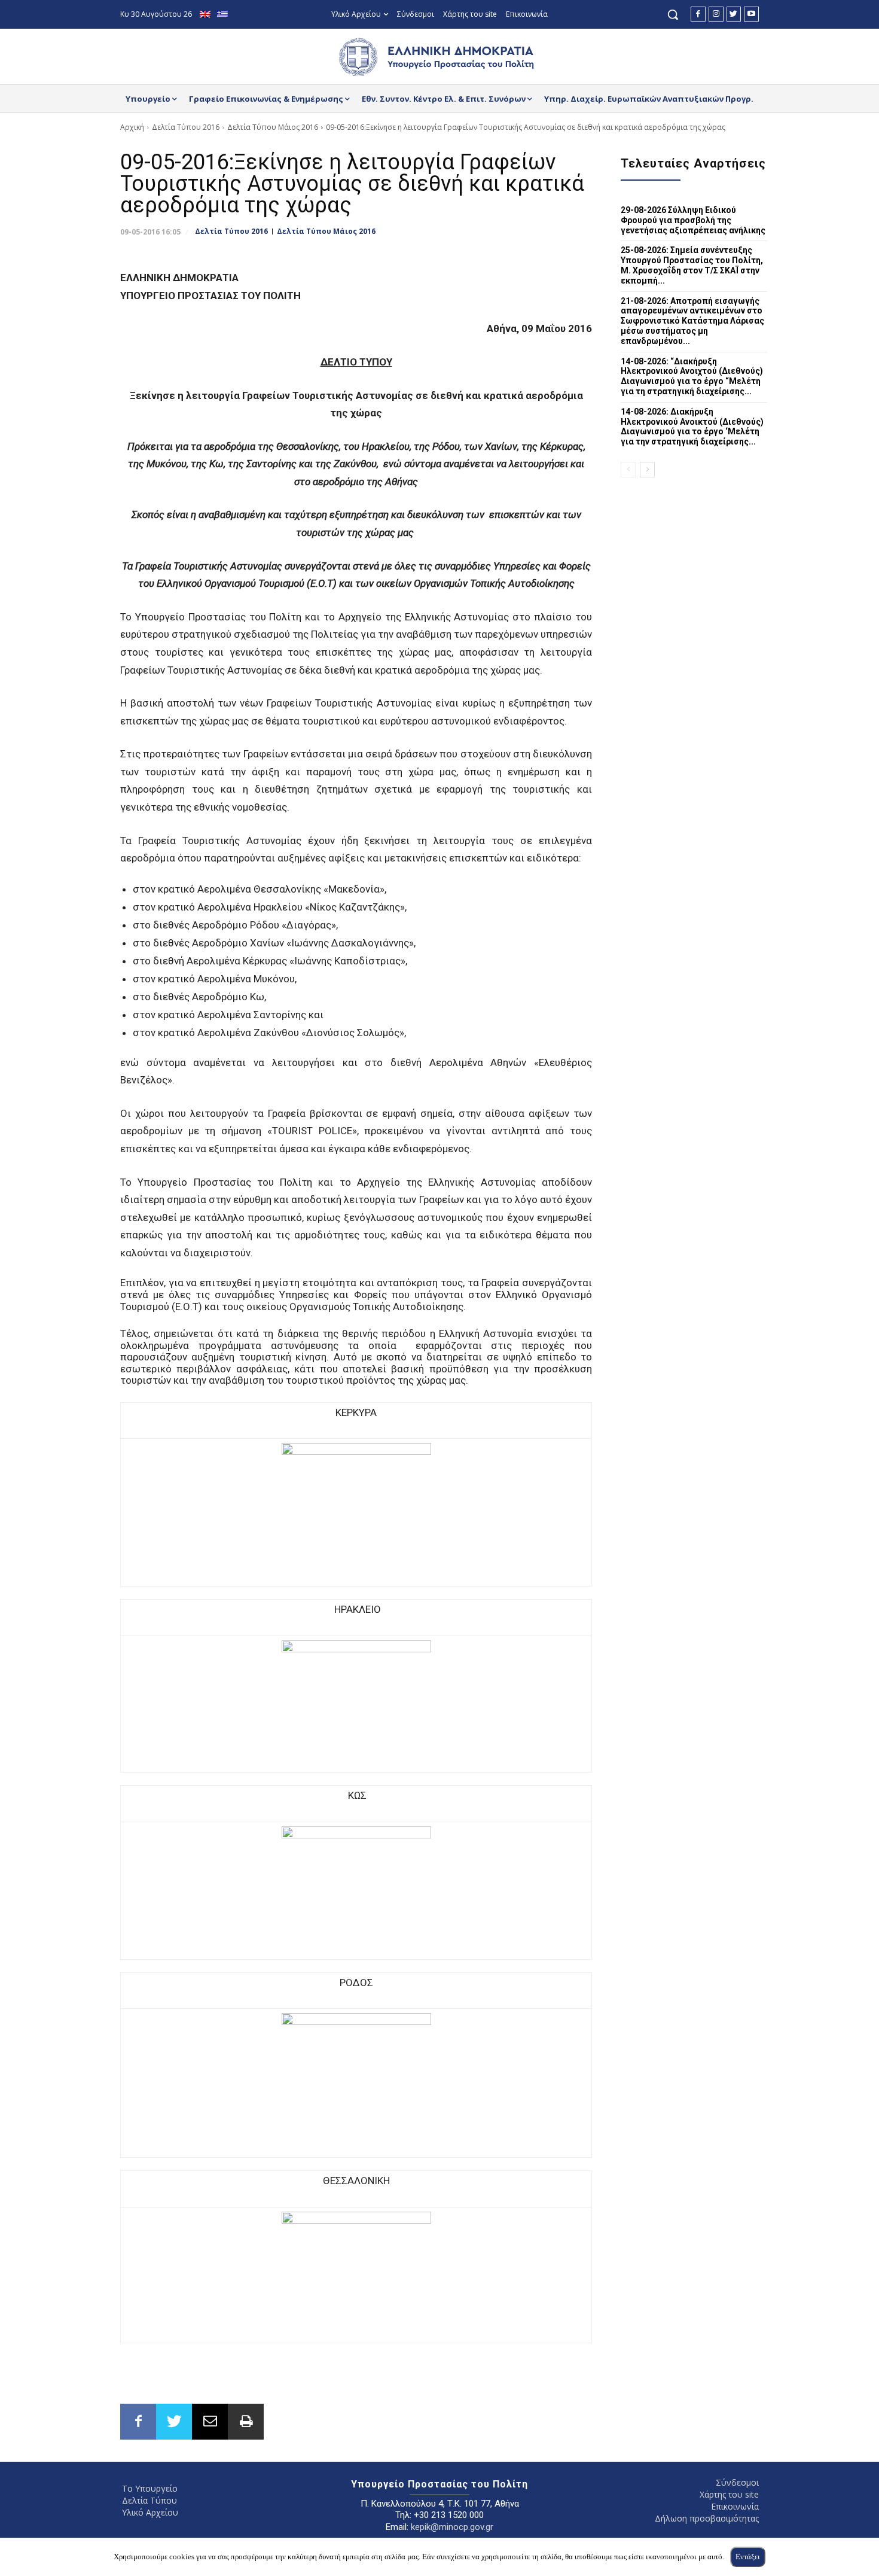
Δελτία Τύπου (149, 2500)
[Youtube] (751, 14)
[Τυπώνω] (246, 2422)
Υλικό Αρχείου (150, 2512)
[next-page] (647, 470)
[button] (673, 14)
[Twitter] (734, 14)
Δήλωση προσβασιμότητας (707, 2518)
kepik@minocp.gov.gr (452, 2527)
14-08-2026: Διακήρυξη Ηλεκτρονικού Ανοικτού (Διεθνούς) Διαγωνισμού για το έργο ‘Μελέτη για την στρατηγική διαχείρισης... (692, 427)
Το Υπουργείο (150, 2488)
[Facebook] (698, 14)
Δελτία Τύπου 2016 (186, 127)
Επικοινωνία (735, 2506)
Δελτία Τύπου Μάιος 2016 (273, 127)
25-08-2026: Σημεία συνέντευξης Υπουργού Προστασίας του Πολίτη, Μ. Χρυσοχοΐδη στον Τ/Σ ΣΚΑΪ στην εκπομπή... (692, 265)
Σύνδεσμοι (737, 2482)
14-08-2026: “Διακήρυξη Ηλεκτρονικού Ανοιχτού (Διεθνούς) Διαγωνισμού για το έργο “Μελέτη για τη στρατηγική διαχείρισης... (692, 376)
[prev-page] (628, 470)
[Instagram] (716, 14)
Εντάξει (748, 2557)
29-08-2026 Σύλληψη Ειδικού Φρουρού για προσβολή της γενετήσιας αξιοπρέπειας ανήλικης (693, 220)
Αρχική (132, 127)
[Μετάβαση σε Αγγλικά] (207, 15)
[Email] (210, 2422)
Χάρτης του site (729, 2494)
